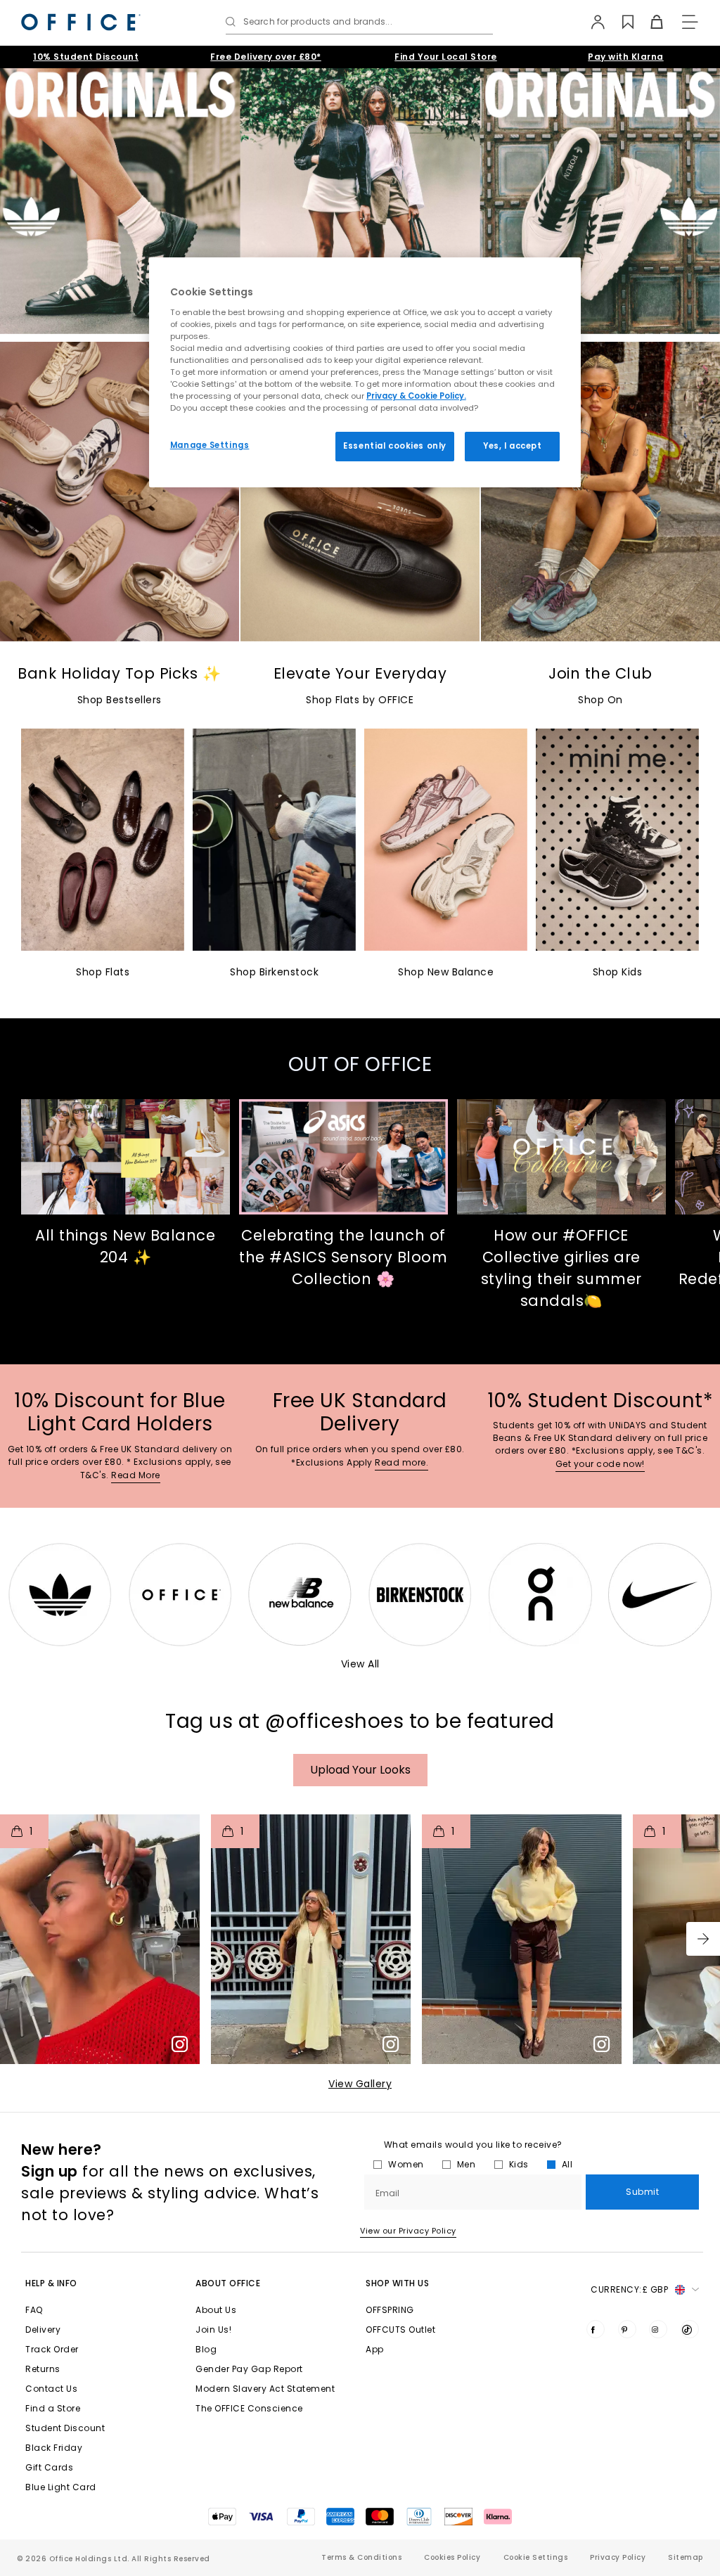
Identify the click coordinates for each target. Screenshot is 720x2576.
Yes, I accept (512, 446)
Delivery (43, 2330)
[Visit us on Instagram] (658, 2329)
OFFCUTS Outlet (400, 2330)
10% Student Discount (86, 57)
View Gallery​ (360, 2084)
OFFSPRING (390, 2310)
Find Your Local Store (446, 57)
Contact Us (51, 2389)
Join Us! (213, 2330)
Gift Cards (49, 2467)
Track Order (52, 2349)
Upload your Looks (360, 1770)
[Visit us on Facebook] (596, 2329)
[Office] (81, 22)
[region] (365, 372)
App (375, 2349)
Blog (206, 2349)
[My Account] (591, 22)
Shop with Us (397, 2283)
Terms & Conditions (361, 2557)
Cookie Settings (536, 2557)
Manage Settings (210, 445)
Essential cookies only (395, 446)
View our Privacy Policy (408, 2231)
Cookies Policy (452, 2557)
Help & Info (51, 2283)
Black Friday (54, 2448)
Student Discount (65, 2428)
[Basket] (649, 22)
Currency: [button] (629, 2289)
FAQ (34, 2310)
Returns (43, 2369)
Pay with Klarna (626, 57)
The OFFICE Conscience (249, 2408)
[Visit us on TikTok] (690, 2329)
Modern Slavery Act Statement (265, 2389)
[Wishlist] (620, 22)
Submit (642, 2192)
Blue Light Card (61, 2487)
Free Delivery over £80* (266, 57)
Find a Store (53, 2408)
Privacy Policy (618, 2557)
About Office (228, 2283)
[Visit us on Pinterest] (627, 2329)
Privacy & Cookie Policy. (416, 396)
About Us (216, 2310)
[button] (703, 1939)
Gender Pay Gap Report (249, 2369)
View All (360, 1664)
